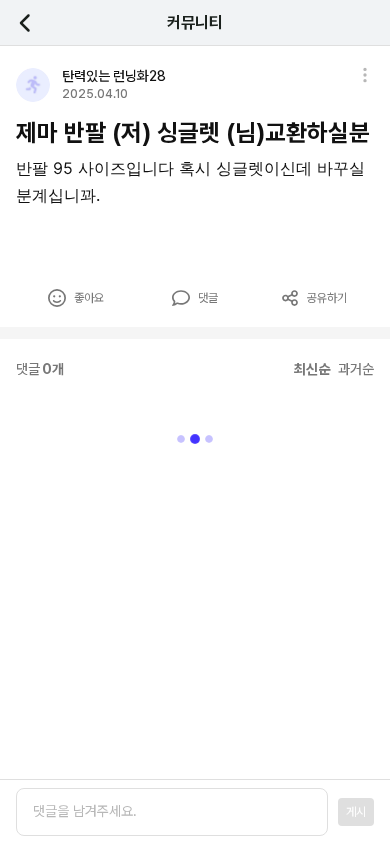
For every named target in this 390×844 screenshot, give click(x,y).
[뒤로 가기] (36, 22)
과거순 (356, 369)
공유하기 (327, 298)
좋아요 (89, 298)
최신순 (312, 369)
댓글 (208, 298)
